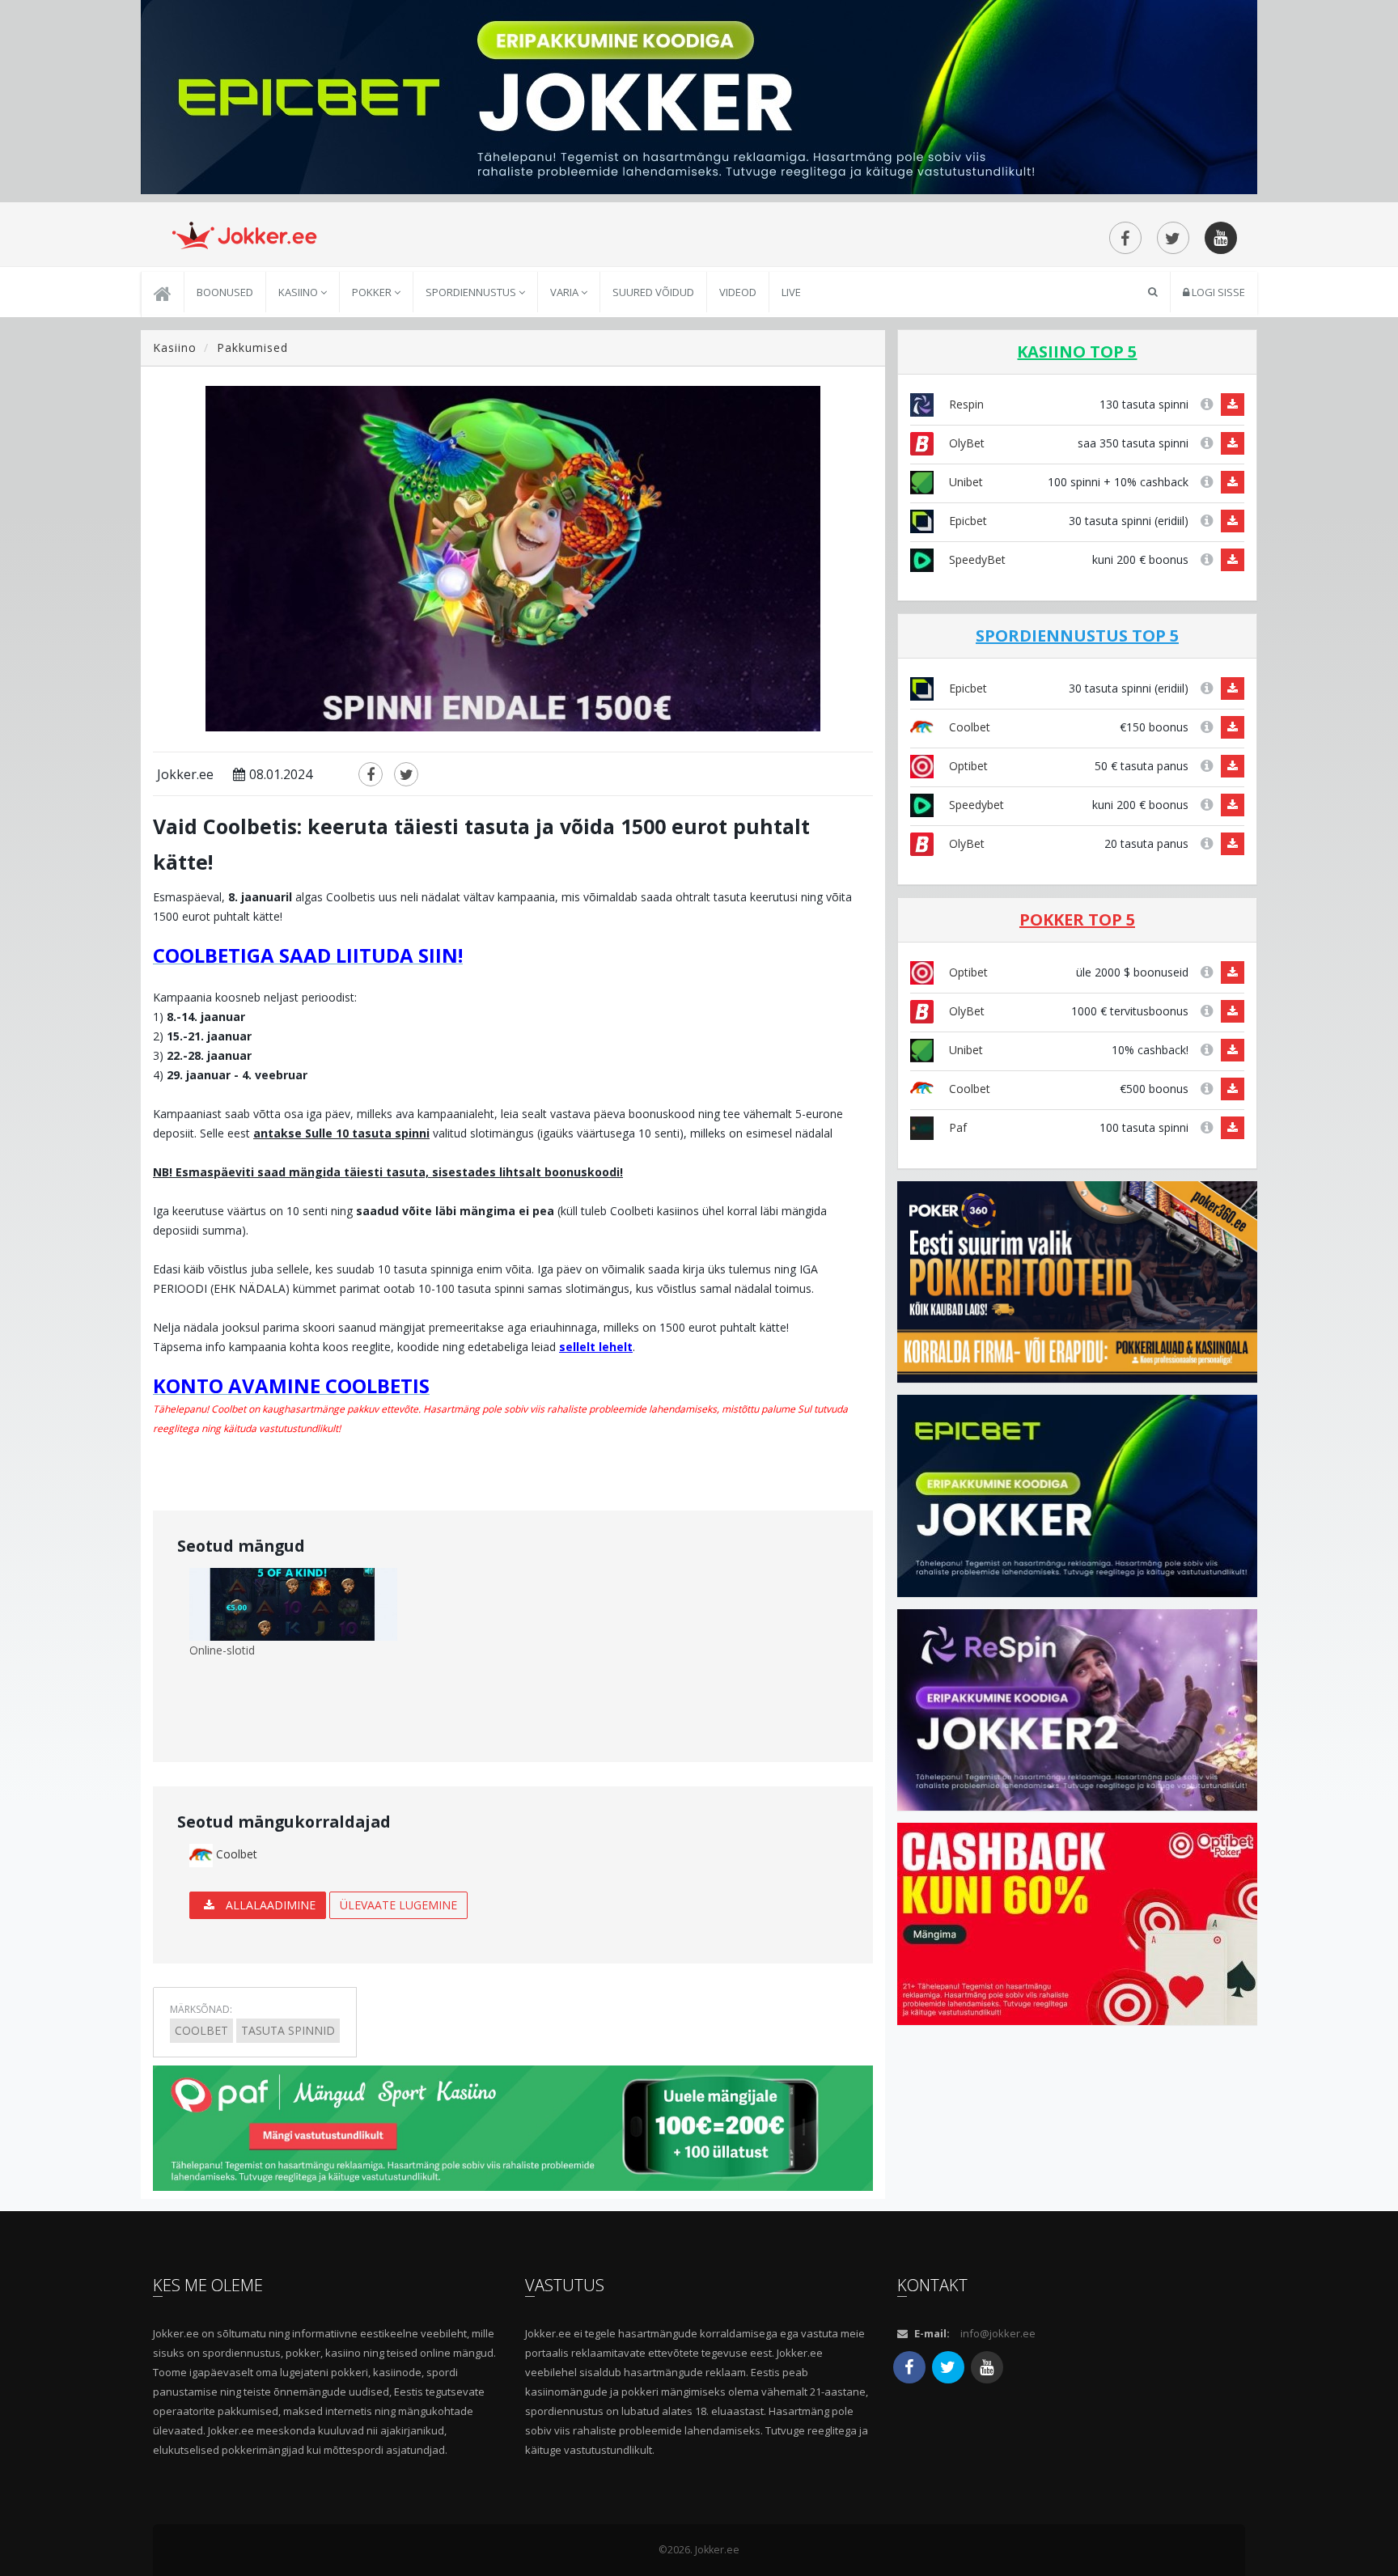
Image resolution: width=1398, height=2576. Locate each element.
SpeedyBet (976, 559)
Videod (738, 292)
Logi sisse (1217, 292)
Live (791, 292)
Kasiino (299, 292)
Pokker (373, 292)
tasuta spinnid (288, 2030)
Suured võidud (653, 292)
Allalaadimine (269, 1905)
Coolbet (235, 1854)
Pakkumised (252, 347)
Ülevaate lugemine (398, 1905)
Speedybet (975, 805)
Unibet (964, 482)
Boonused (225, 292)
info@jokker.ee (998, 2333)
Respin (965, 404)
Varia (566, 292)
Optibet (967, 766)
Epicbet (966, 521)
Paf (956, 1127)
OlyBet (965, 443)
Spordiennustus (472, 292)
